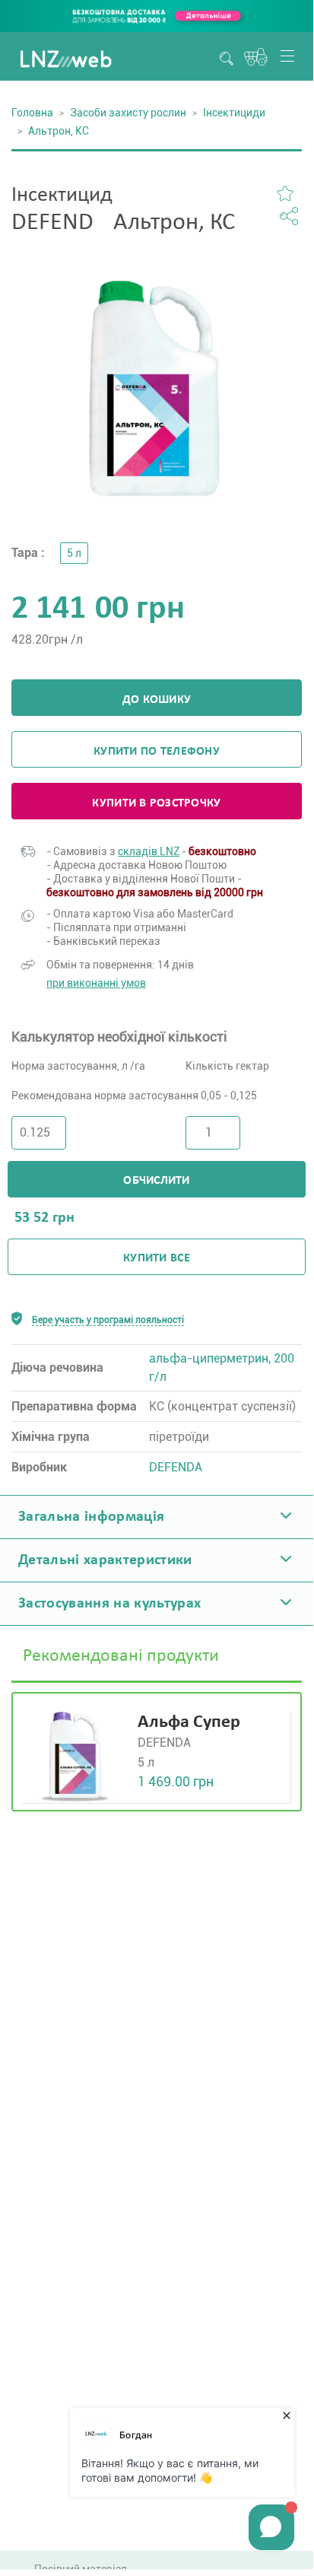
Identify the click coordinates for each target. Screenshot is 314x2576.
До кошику (157, 700)
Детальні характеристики (105, 1560)
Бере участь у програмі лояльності (108, 1320)
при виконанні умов (96, 983)
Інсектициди (234, 113)
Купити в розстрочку (156, 803)
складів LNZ (149, 851)
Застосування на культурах (110, 1604)
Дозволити (209, 619)
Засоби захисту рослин (128, 113)
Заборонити (107, 619)
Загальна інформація (91, 1517)
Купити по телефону (157, 752)
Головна (32, 113)
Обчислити (156, 1181)
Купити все (157, 1258)
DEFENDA (176, 1467)
